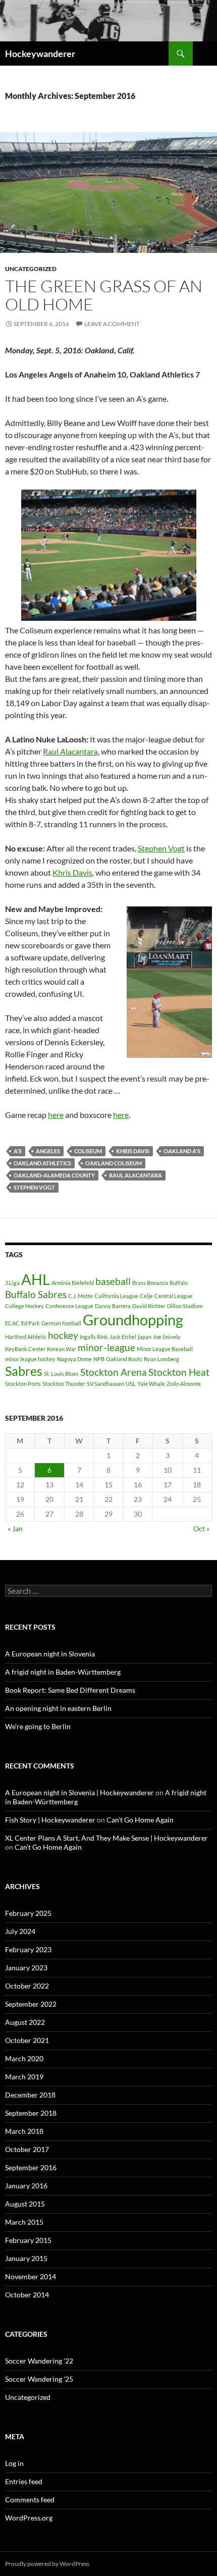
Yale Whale (151, 1384)
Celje (146, 1296)
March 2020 (24, 2058)
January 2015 (26, 2258)
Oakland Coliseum (114, 1163)
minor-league (106, 1347)
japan (145, 1337)
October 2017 (27, 2149)
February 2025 (28, 1913)
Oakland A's (182, 1151)
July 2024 (20, 1931)
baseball (113, 1281)
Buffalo (179, 1283)
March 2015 (24, 2222)
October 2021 (27, 2040)
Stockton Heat (179, 1372)
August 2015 (25, 2204)
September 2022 (31, 2004)
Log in (14, 2463)
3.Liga (12, 1283)
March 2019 (24, 2077)
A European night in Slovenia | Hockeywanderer (79, 1792)
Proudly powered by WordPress (47, 2564)
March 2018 (24, 2131)
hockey (63, 1335)
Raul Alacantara (70, 751)
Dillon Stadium (185, 1306)
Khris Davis (72, 872)
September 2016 (31, 2167)
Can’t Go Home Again (140, 1820)
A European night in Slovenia (50, 1654)
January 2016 (26, 2186)
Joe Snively (167, 1337)
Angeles (48, 1151)
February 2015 (28, 2240)
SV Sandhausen (105, 1384)
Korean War (62, 1349)
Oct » (201, 1528)
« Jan (15, 1528)
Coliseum (88, 1151)
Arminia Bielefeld (73, 1283)
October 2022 (27, 1986)
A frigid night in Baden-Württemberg (63, 1672)
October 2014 (27, 2295)
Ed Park (31, 1323)
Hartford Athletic (26, 1337)
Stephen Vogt (161, 848)
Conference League (69, 1306)
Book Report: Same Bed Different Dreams (70, 1690)
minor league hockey (30, 1359)
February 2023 (28, 1949)
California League (116, 1296)
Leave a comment (112, 324)
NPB (99, 1359)
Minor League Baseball (165, 1349)
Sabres (24, 1371)
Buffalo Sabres (36, 1294)
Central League (173, 1296)
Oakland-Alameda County (54, 1175)
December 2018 (30, 2095)
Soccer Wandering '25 (39, 2379)
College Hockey (24, 1306)
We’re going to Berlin (38, 1726)
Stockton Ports (23, 1384)
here (56, 1115)
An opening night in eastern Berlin (58, 1708)
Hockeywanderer (40, 53)
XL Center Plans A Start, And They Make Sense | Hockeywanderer (106, 1838)
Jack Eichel (123, 1337)
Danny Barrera (113, 1306)
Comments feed (30, 2500)
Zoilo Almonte (184, 1384)
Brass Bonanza (150, 1283)
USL (131, 1384)
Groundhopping (133, 1320)
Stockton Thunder (64, 1384)
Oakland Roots (124, 1359)
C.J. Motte (80, 1296)
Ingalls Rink (94, 1337)
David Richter (149, 1306)
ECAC (12, 1323)
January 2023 (26, 1968)
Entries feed (24, 2481)
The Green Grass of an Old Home (104, 295)
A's (18, 1151)
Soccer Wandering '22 (39, 2361)
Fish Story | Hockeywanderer (50, 1820)
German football (61, 1323)
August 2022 (25, 2022)
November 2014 (31, 2276)
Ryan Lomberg (161, 1359)
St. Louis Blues (61, 1374)
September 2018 (31, 2113)
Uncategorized (31, 269)
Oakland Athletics (42, 1163)
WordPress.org (29, 2518)
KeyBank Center (25, 1349)
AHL (36, 1279)
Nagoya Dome (74, 1359)
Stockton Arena (114, 1372)
